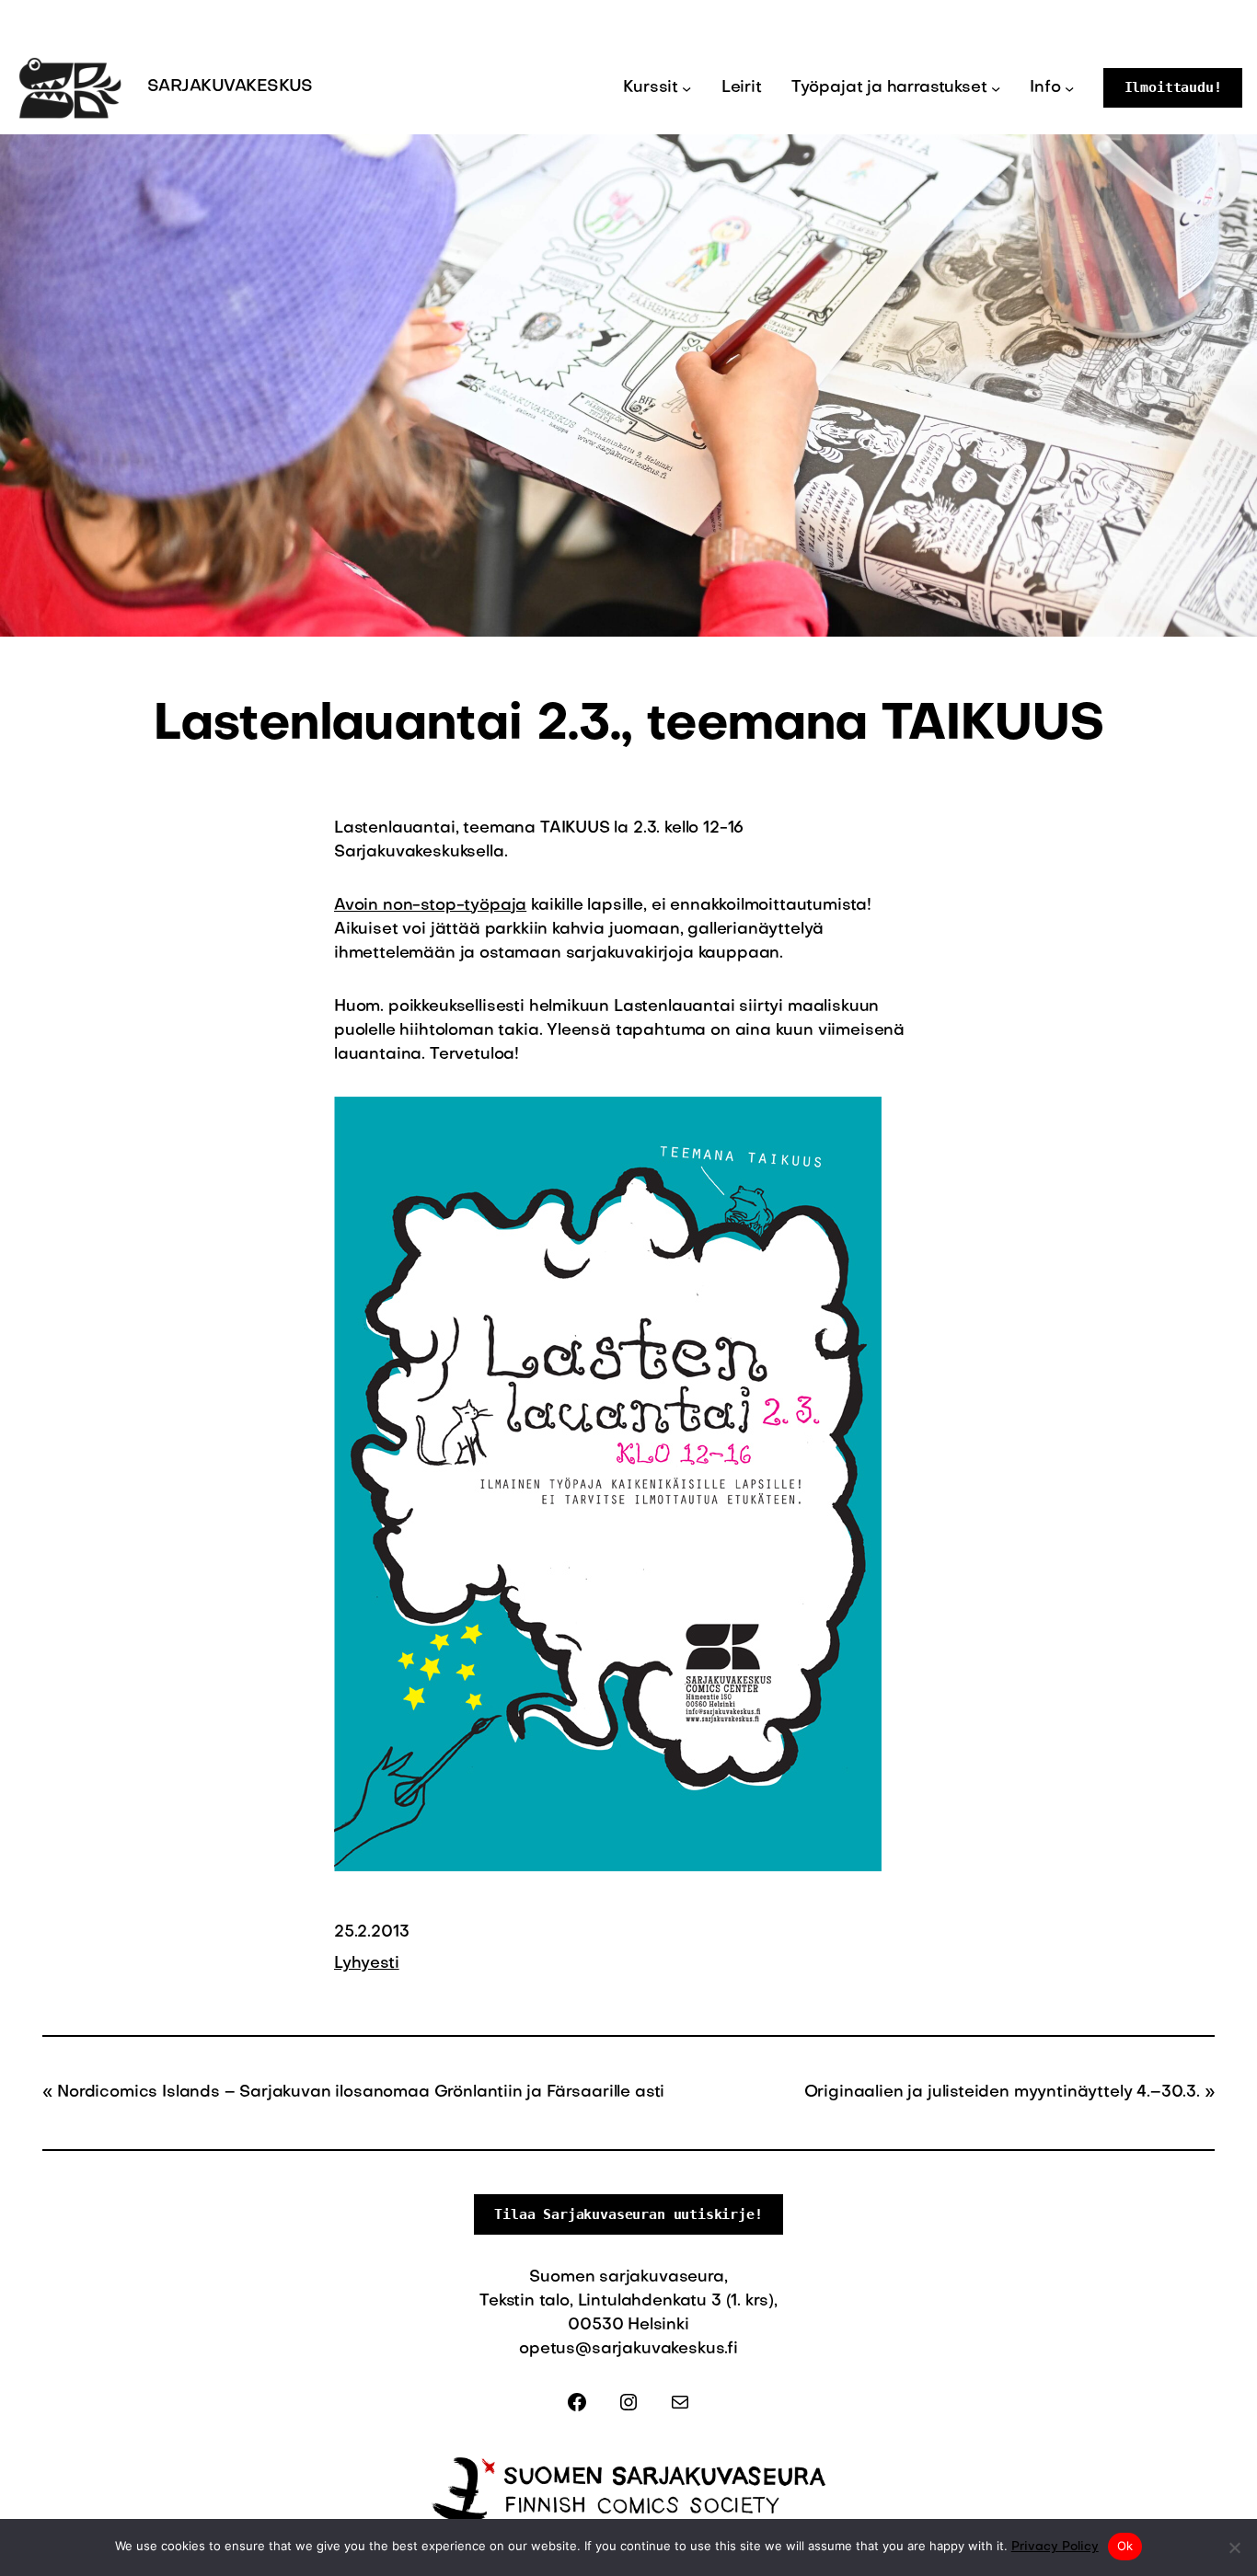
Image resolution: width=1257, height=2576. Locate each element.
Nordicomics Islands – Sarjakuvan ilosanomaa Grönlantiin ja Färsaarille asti (361, 2093)
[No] (1234, 2547)
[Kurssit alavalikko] (686, 87)
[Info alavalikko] (1069, 87)
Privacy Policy (1055, 2547)
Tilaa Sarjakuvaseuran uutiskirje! (628, 2214)
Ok (1125, 2546)
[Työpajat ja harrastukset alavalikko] (996, 87)
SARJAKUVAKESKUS (230, 87)
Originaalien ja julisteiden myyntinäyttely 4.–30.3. (1002, 2093)
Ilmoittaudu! (1173, 87)
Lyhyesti (367, 1964)
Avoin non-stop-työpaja (430, 906)
